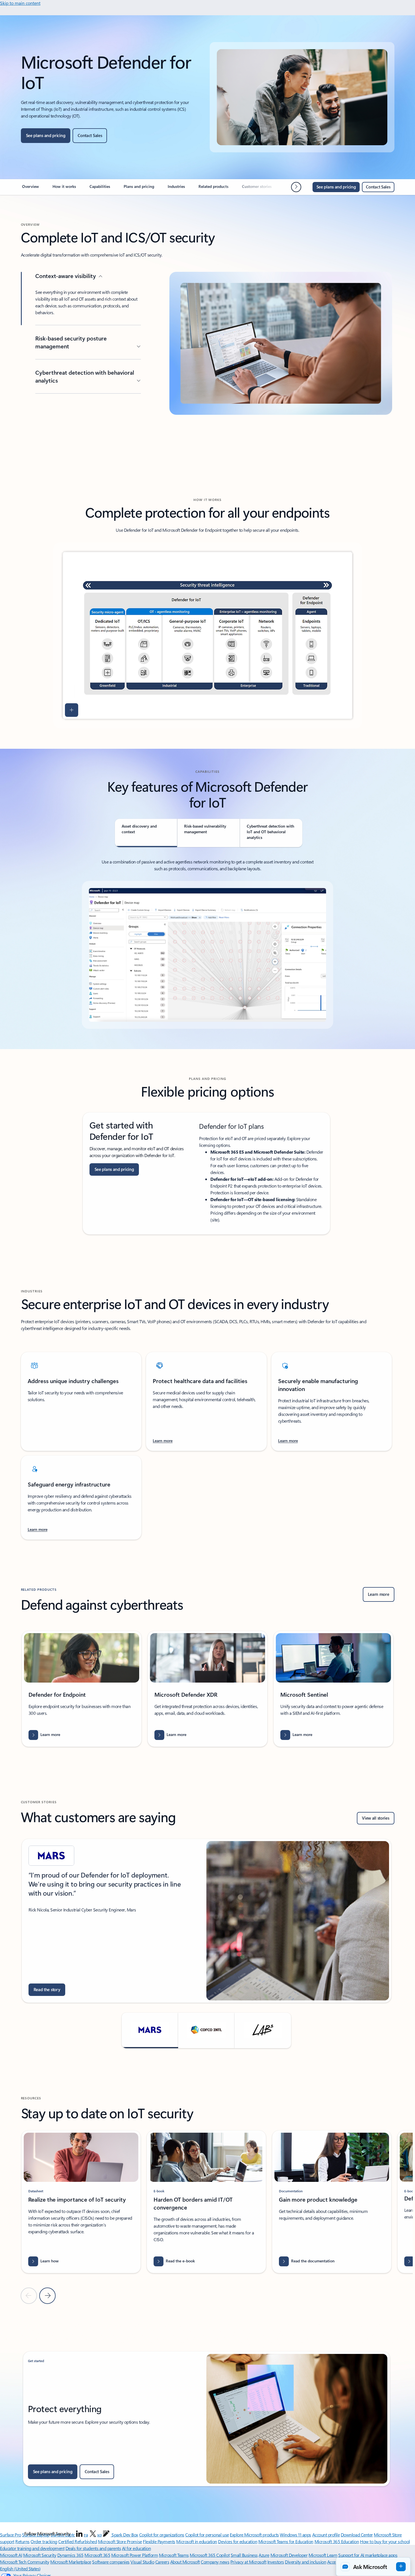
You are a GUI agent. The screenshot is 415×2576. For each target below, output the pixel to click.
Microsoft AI (11, 2555)
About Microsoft (185, 2562)
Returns (22, 2541)
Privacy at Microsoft (248, 2562)
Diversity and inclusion (305, 2562)
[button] (72, 710)
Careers (162, 2562)
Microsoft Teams (174, 2555)
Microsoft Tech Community (25, 2562)
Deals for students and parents (93, 2548)
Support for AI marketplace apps (368, 2555)
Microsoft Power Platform (135, 2555)
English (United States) (20, 2569)
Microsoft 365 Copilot (210, 2555)
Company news (215, 2562)
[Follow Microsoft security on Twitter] (93, 2534)
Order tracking (44, 2541)
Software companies (111, 2562)
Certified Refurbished (77, 2541)
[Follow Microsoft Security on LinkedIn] (79, 2534)
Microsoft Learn (323, 2555)
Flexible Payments (159, 2541)
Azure (264, 2555)
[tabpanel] (207, 944)
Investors (276, 2562)
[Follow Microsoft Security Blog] (106, 2534)
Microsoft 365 (97, 2555)
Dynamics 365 (70, 2555)
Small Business (244, 2555)
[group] (82, 1689)
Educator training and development (32, 2548)
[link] (30, 189)
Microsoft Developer (289, 2555)
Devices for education (238, 2541)
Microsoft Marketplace (71, 2562)
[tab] (146, 833)
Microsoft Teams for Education (286, 2541)
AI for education (136, 2548)
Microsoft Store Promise (120, 2541)
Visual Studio (142, 2562)
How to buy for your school (385, 2541)
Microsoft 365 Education (337, 2541)
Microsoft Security (40, 2555)
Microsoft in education (196, 2541)
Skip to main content (20, 3)
